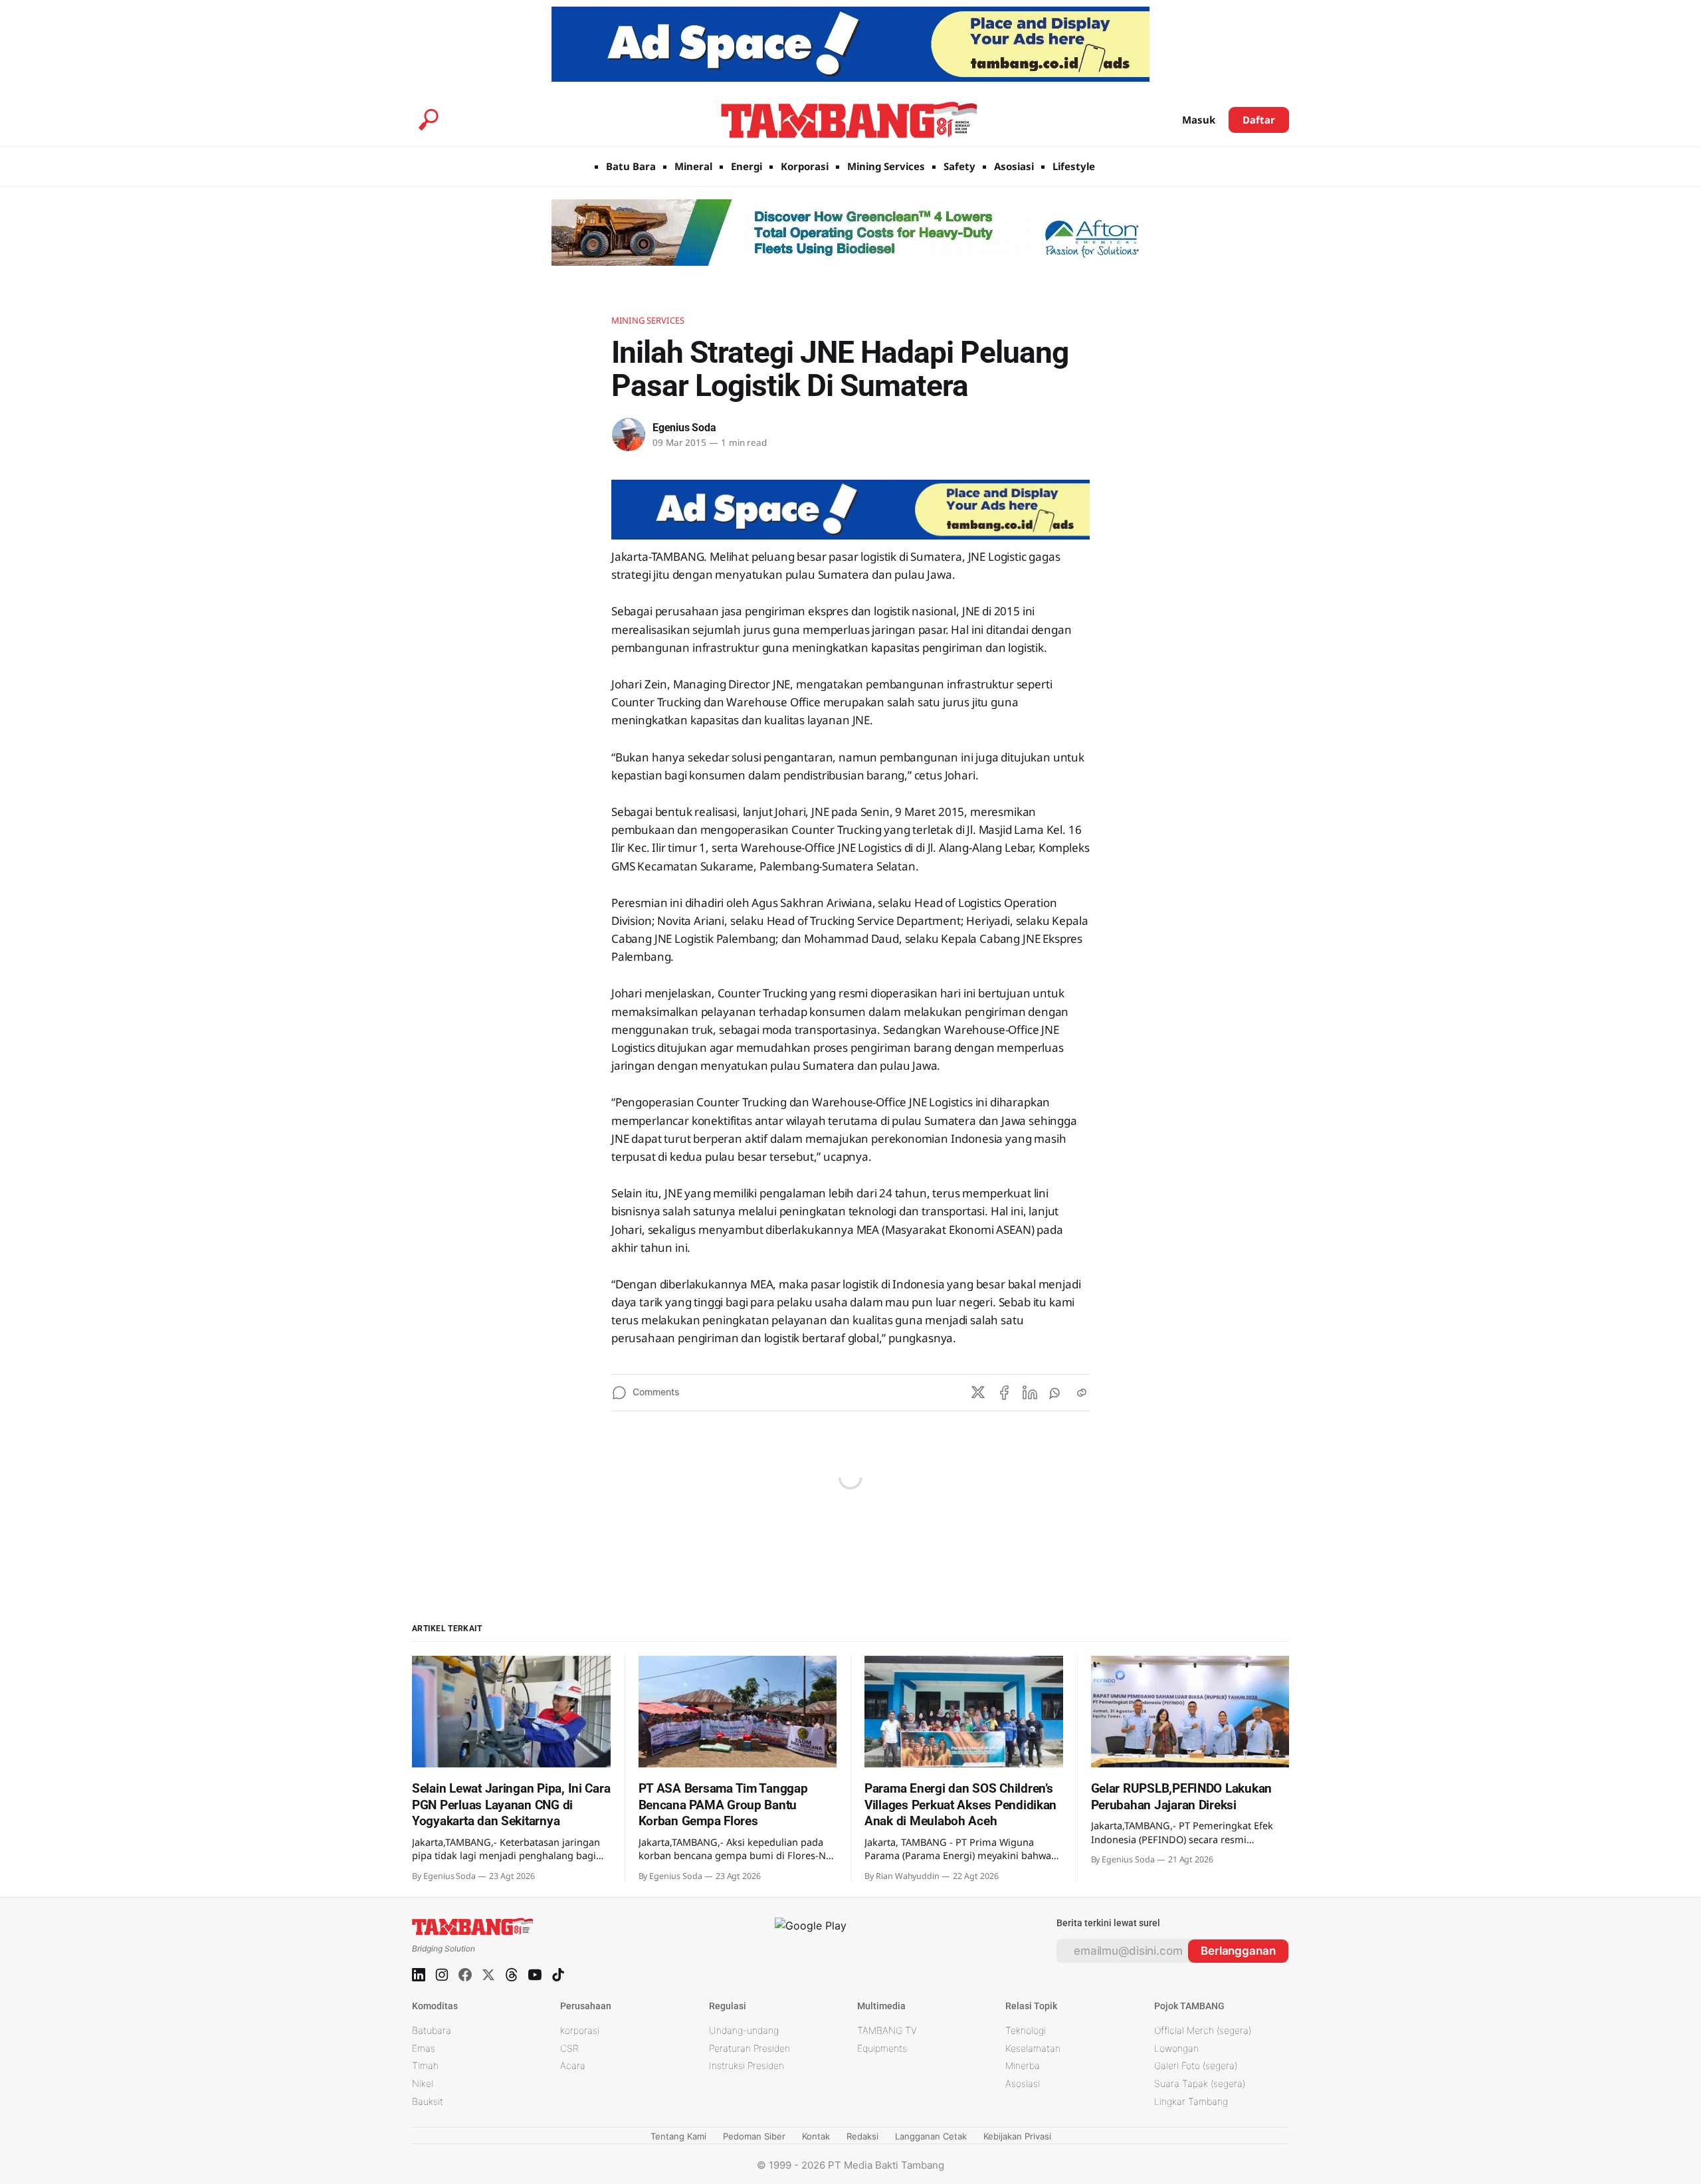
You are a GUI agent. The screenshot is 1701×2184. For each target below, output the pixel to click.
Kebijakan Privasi (1017, 2136)
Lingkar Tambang (1191, 2101)
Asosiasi (1014, 166)
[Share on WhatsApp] (1056, 1393)
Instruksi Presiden (747, 2065)
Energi (747, 166)
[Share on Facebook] (1004, 1393)
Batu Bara (631, 166)
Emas (424, 2048)
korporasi (580, 2030)
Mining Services (886, 166)
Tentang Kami (678, 2136)
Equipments (882, 2048)
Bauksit (428, 2101)
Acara (573, 2065)
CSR (569, 2048)
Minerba (1023, 2065)
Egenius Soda (684, 428)
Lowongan (1176, 2048)
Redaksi (862, 2136)
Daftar (1259, 120)
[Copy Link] (1082, 1393)
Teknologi (1026, 2030)
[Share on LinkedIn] (1030, 1393)
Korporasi (805, 166)
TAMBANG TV (887, 2030)
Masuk (1199, 120)
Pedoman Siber (754, 2136)
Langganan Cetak (931, 2136)
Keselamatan (1033, 2048)
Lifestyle (1074, 166)
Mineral (693, 166)
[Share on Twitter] (978, 1393)
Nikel (423, 2083)
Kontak (816, 2136)
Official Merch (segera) (1203, 2030)
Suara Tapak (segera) (1200, 2083)
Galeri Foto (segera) (1196, 2065)
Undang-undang (744, 2030)
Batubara (432, 2030)
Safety (959, 166)
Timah (425, 2065)
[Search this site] (429, 120)
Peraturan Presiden (750, 2048)
